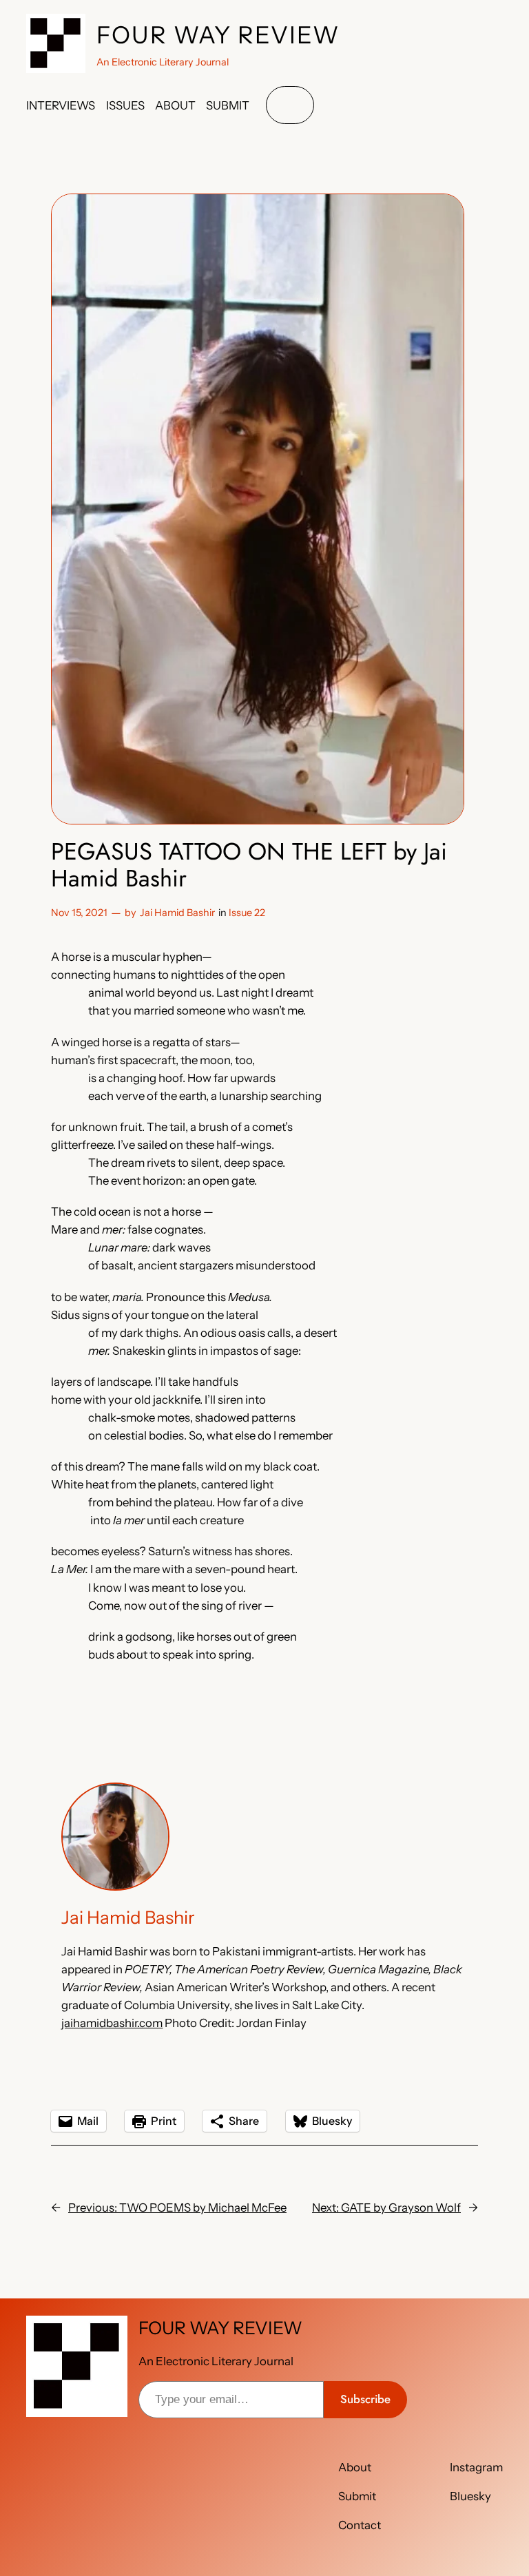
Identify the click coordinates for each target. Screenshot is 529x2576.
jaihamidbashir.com (112, 2023)
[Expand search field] (290, 105)
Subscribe (365, 2399)
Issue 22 (247, 913)
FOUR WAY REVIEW (218, 35)
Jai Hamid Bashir (177, 913)
